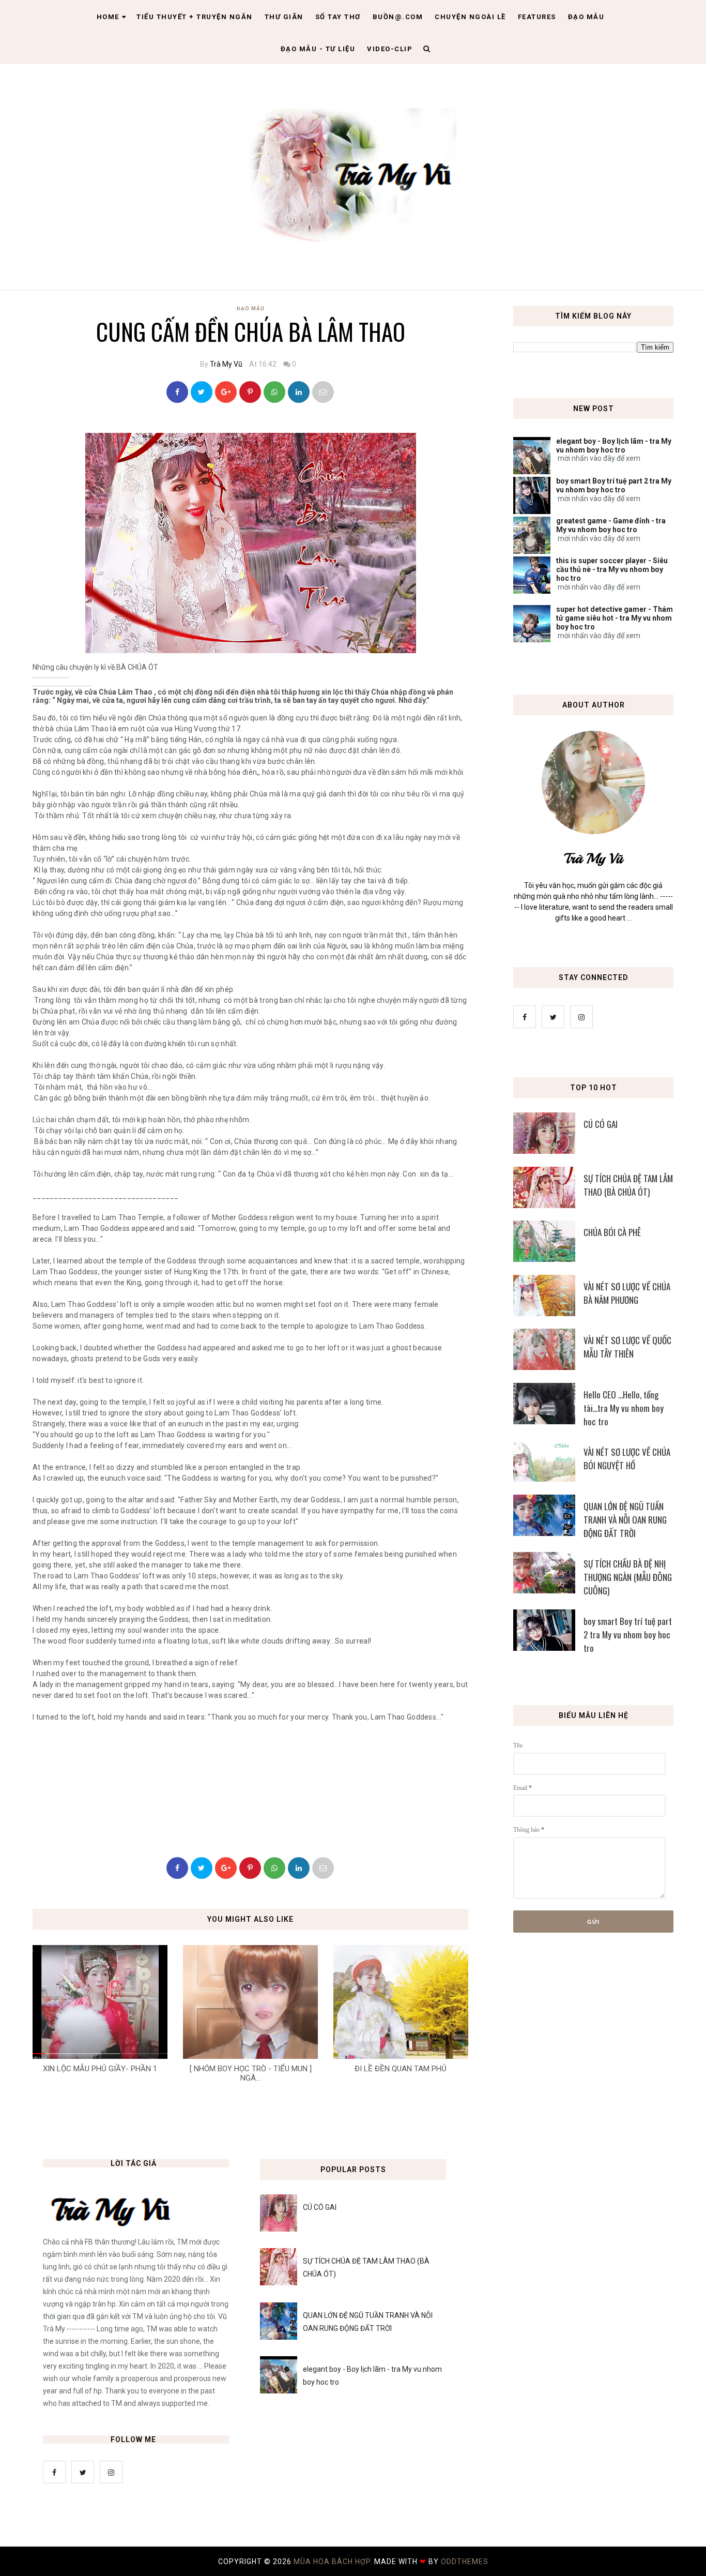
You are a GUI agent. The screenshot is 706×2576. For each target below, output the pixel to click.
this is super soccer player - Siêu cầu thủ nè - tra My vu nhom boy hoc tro (612, 569)
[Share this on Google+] (226, 392)
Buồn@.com (398, 17)
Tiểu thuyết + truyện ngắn (195, 17)
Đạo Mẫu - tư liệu (318, 49)
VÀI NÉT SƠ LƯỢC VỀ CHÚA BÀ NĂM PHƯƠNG (627, 1293)
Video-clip (390, 49)
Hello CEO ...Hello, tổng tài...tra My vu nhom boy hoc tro (624, 1408)
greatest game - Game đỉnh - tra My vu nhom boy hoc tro (611, 525)
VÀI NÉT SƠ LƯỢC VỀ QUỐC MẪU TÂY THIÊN (627, 1347)
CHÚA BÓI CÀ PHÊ (612, 1232)
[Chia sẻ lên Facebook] (177, 392)
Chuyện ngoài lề (470, 17)
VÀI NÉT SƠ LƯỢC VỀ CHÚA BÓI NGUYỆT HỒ (627, 1459)
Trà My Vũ (226, 364)
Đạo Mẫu (586, 17)
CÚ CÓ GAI (601, 1124)
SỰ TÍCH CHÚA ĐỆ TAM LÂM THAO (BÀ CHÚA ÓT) (628, 1185)
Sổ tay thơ (338, 17)
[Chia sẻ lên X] (202, 392)
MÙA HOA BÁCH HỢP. (334, 2562)
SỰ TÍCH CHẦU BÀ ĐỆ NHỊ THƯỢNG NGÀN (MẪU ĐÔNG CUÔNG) (628, 1577)
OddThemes (465, 2562)
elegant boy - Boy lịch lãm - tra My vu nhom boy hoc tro (614, 446)
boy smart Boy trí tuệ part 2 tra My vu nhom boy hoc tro (614, 485)
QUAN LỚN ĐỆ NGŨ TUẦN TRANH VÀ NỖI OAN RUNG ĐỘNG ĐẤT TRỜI (625, 1520)
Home (108, 17)
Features (537, 17)
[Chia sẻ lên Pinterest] (323, 392)
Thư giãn (284, 17)
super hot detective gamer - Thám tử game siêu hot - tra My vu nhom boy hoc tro (615, 618)
